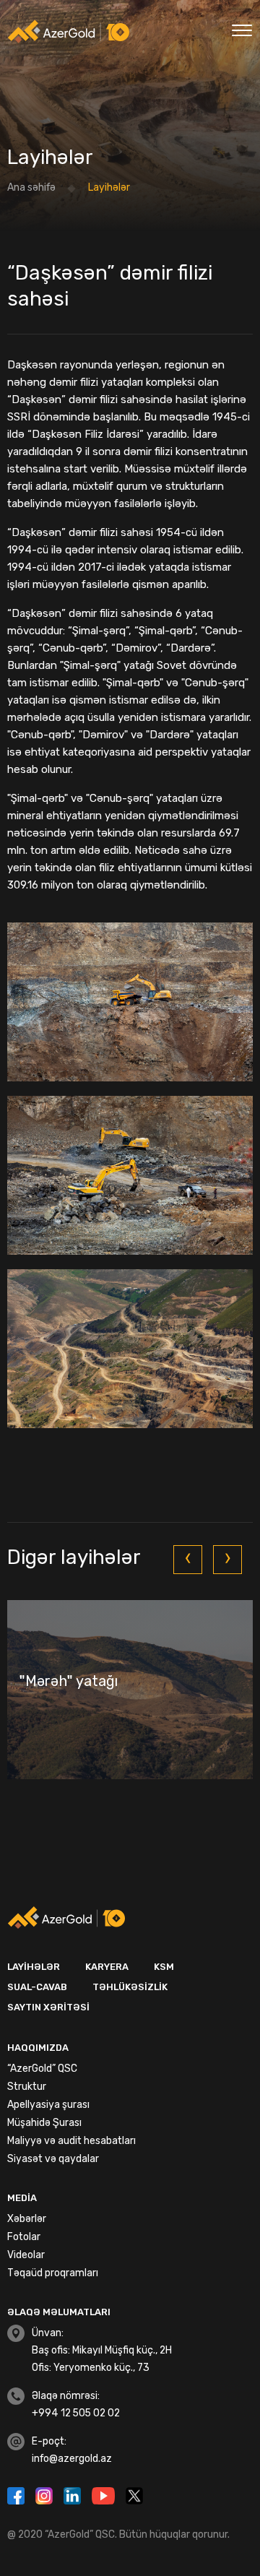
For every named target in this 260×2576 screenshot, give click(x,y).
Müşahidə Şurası (44, 2123)
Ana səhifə (31, 187)
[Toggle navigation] (242, 29)
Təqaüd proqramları (53, 2273)
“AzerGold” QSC (42, 2069)
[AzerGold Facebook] (18, 2494)
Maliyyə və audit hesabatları (71, 2141)
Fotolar (24, 2237)
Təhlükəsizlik (130, 1987)
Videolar (26, 2255)
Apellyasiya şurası (48, 2105)
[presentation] (188, 1560)
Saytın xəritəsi (48, 2007)
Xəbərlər (27, 2219)
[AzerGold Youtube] (105, 2494)
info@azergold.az (72, 2459)
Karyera (107, 1967)
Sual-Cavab (37, 1987)
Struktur (27, 2087)
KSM (164, 1967)
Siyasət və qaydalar (53, 2159)
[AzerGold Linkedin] (74, 2494)
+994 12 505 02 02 (76, 2413)
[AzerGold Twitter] (134, 2494)
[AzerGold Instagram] (46, 2494)
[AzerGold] (69, 31)
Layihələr (34, 1967)
